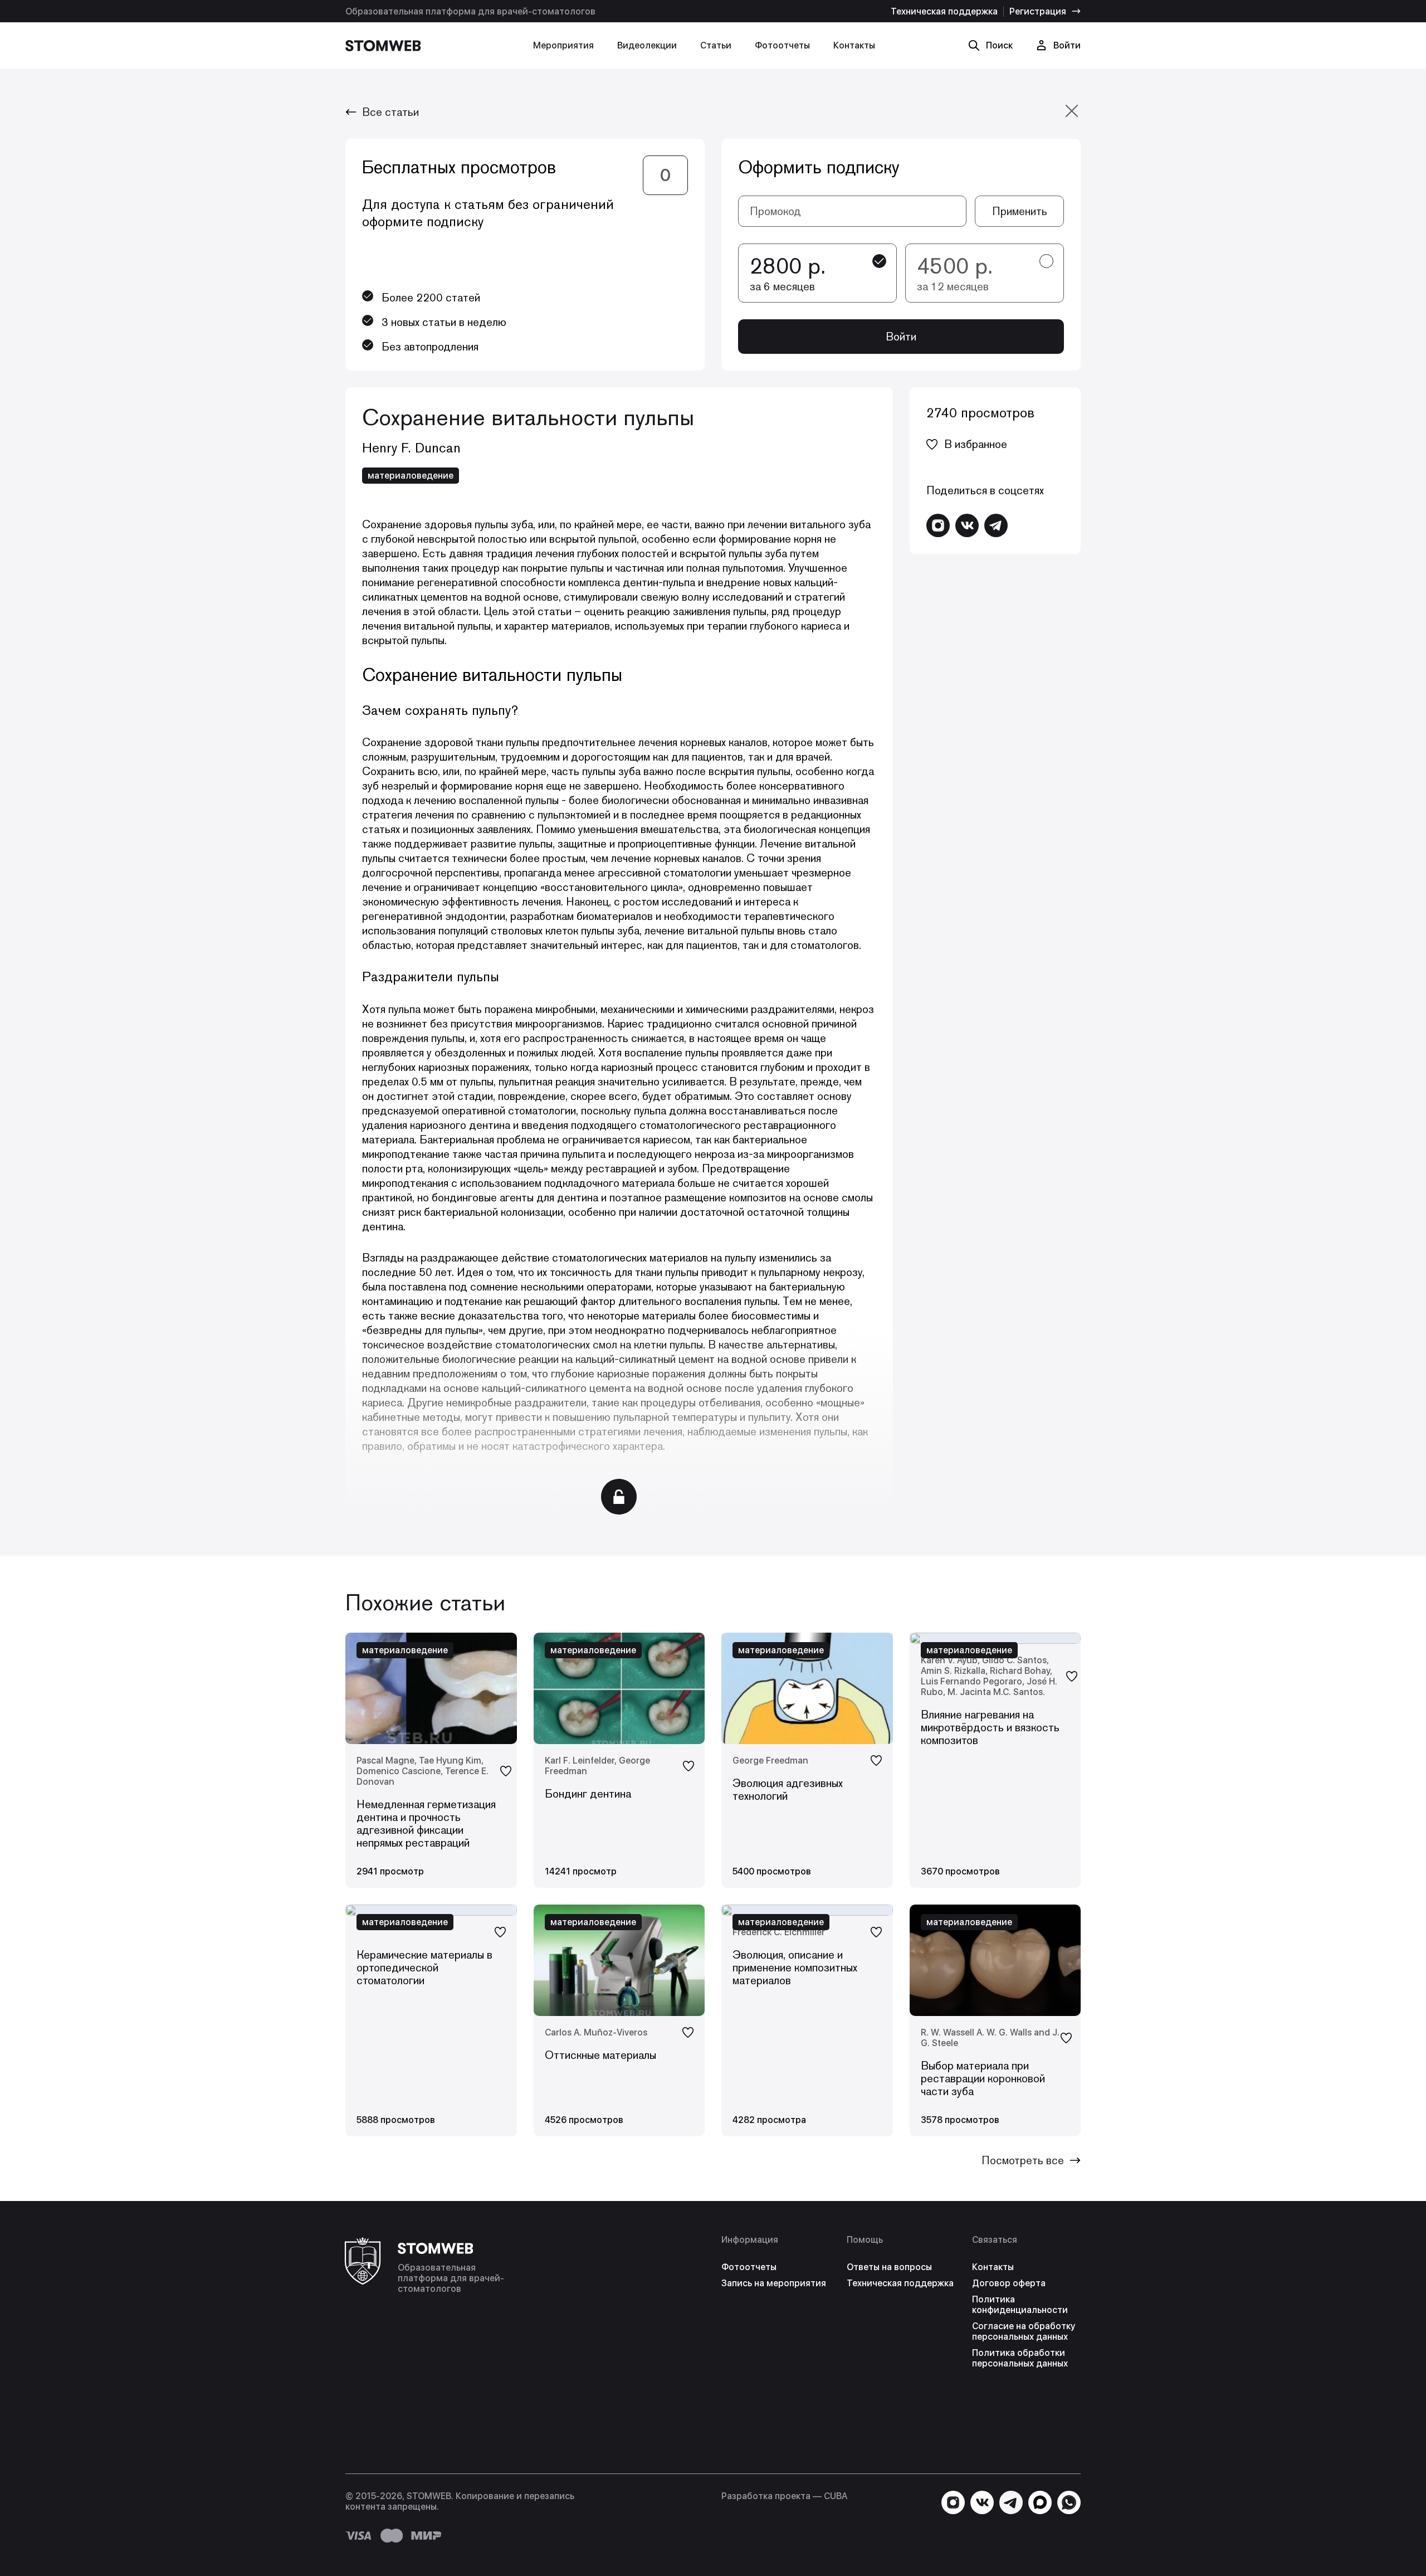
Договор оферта (1009, 2283)
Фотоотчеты (782, 45)
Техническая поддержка (944, 11)
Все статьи (390, 112)
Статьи (716, 45)
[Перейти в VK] (967, 525)
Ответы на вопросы (889, 2267)
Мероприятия (563, 45)
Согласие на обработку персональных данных (1024, 2331)
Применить (1020, 211)
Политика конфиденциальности (1020, 2305)
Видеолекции (647, 45)
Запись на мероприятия (774, 2283)
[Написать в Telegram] (996, 525)
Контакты (854, 45)
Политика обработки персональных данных (1020, 2358)
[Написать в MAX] (1040, 2502)
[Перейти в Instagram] (938, 525)
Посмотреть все (1023, 2160)
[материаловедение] (995, 1638)
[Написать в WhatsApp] (1069, 2502)
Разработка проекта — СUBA (784, 2496)
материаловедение (411, 476)
